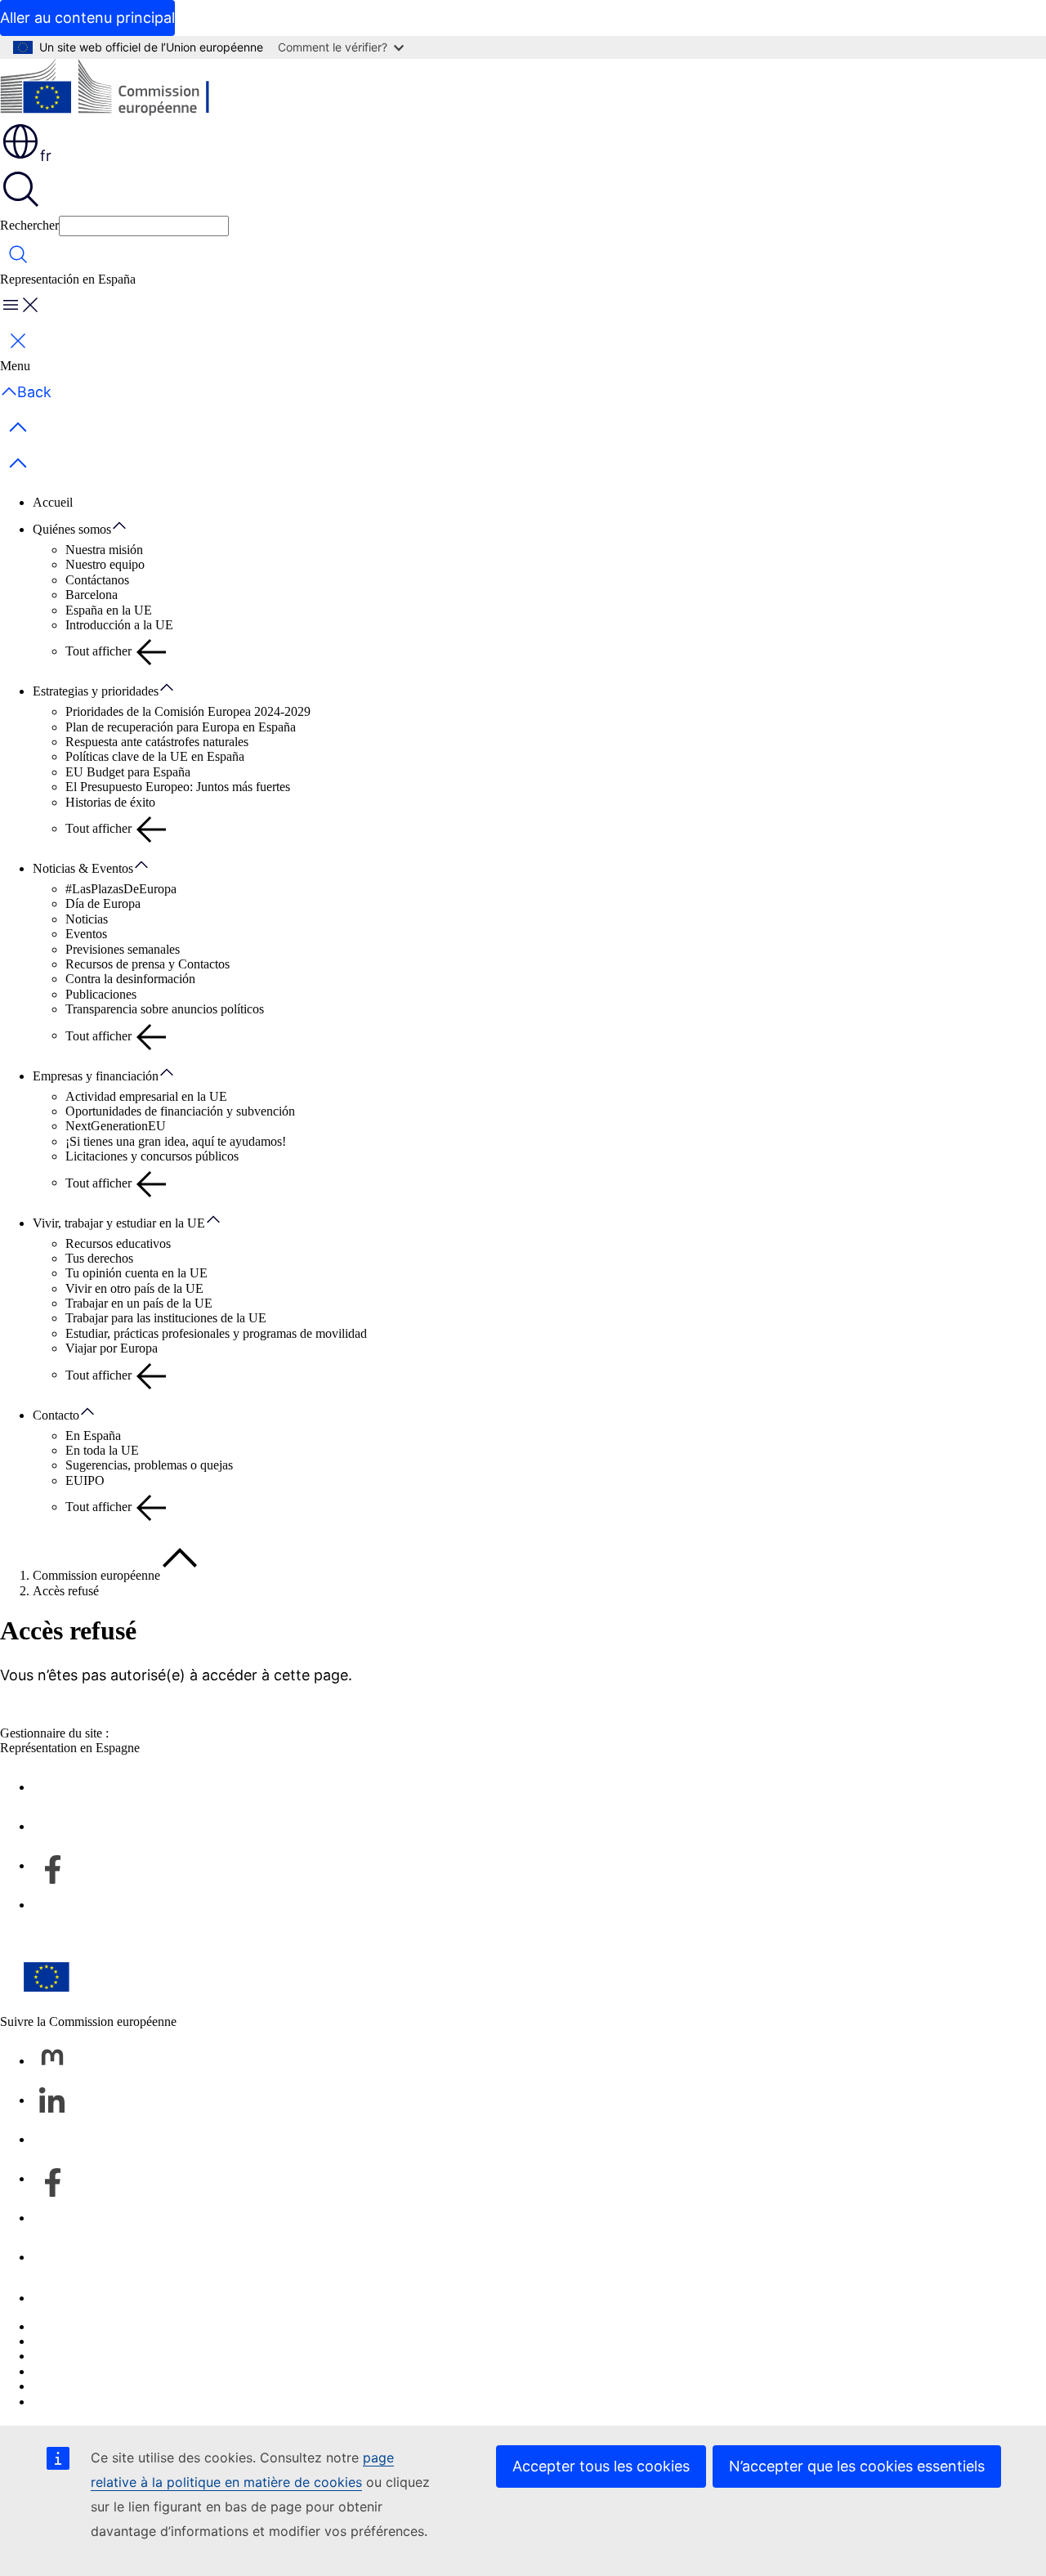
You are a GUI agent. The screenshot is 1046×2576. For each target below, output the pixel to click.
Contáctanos (97, 580)
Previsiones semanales (123, 949)
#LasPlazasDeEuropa (121, 889)
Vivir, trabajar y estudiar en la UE (119, 1223)
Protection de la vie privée (100, 2371)
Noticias (87, 919)
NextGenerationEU (116, 1126)
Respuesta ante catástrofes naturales (157, 742)
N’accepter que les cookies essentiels (857, 2466)
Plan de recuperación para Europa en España (181, 727)
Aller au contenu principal (87, 18)
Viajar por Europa (112, 1348)
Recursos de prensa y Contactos (148, 964)
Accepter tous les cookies (601, 2466)
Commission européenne (96, 1575)
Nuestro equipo (105, 564)
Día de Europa (103, 903)
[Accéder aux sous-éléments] (127, 526)
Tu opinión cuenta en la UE (136, 1273)
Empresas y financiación (96, 1076)
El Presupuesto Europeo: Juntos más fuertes (178, 787)
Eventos (86, 934)
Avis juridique (69, 2386)
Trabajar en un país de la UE (139, 1303)
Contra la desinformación (130, 979)
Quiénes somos (72, 529)
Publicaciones (101, 994)
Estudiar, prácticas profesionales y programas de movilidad (216, 1333)
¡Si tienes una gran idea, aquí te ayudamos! (176, 1141)
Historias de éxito (110, 802)
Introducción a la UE (119, 625)
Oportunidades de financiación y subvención (180, 1111)
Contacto (56, 1415)
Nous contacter (72, 2298)
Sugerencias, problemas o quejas (149, 1465)
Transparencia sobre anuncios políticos (165, 1009)
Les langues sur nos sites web (109, 2341)
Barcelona (92, 595)
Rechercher (29, 225)
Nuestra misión (104, 550)
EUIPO (85, 1480)
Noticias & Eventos (83, 868)
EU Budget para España (128, 772)
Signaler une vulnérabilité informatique (133, 2326)
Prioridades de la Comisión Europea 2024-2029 (188, 711)
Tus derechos (99, 1258)
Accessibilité (65, 2402)
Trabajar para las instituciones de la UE (166, 1318)
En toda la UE (102, 1450)
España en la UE (109, 610)
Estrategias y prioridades (96, 691)
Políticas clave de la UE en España (155, 756)
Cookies (54, 2356)
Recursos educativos (118, 1243)
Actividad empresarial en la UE (146, 1096)
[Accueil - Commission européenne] (119, 90)
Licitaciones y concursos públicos (152, 1156)
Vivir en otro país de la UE (134, 1288)
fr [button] (46, 156)
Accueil (53, 502)
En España (93, 1436)
